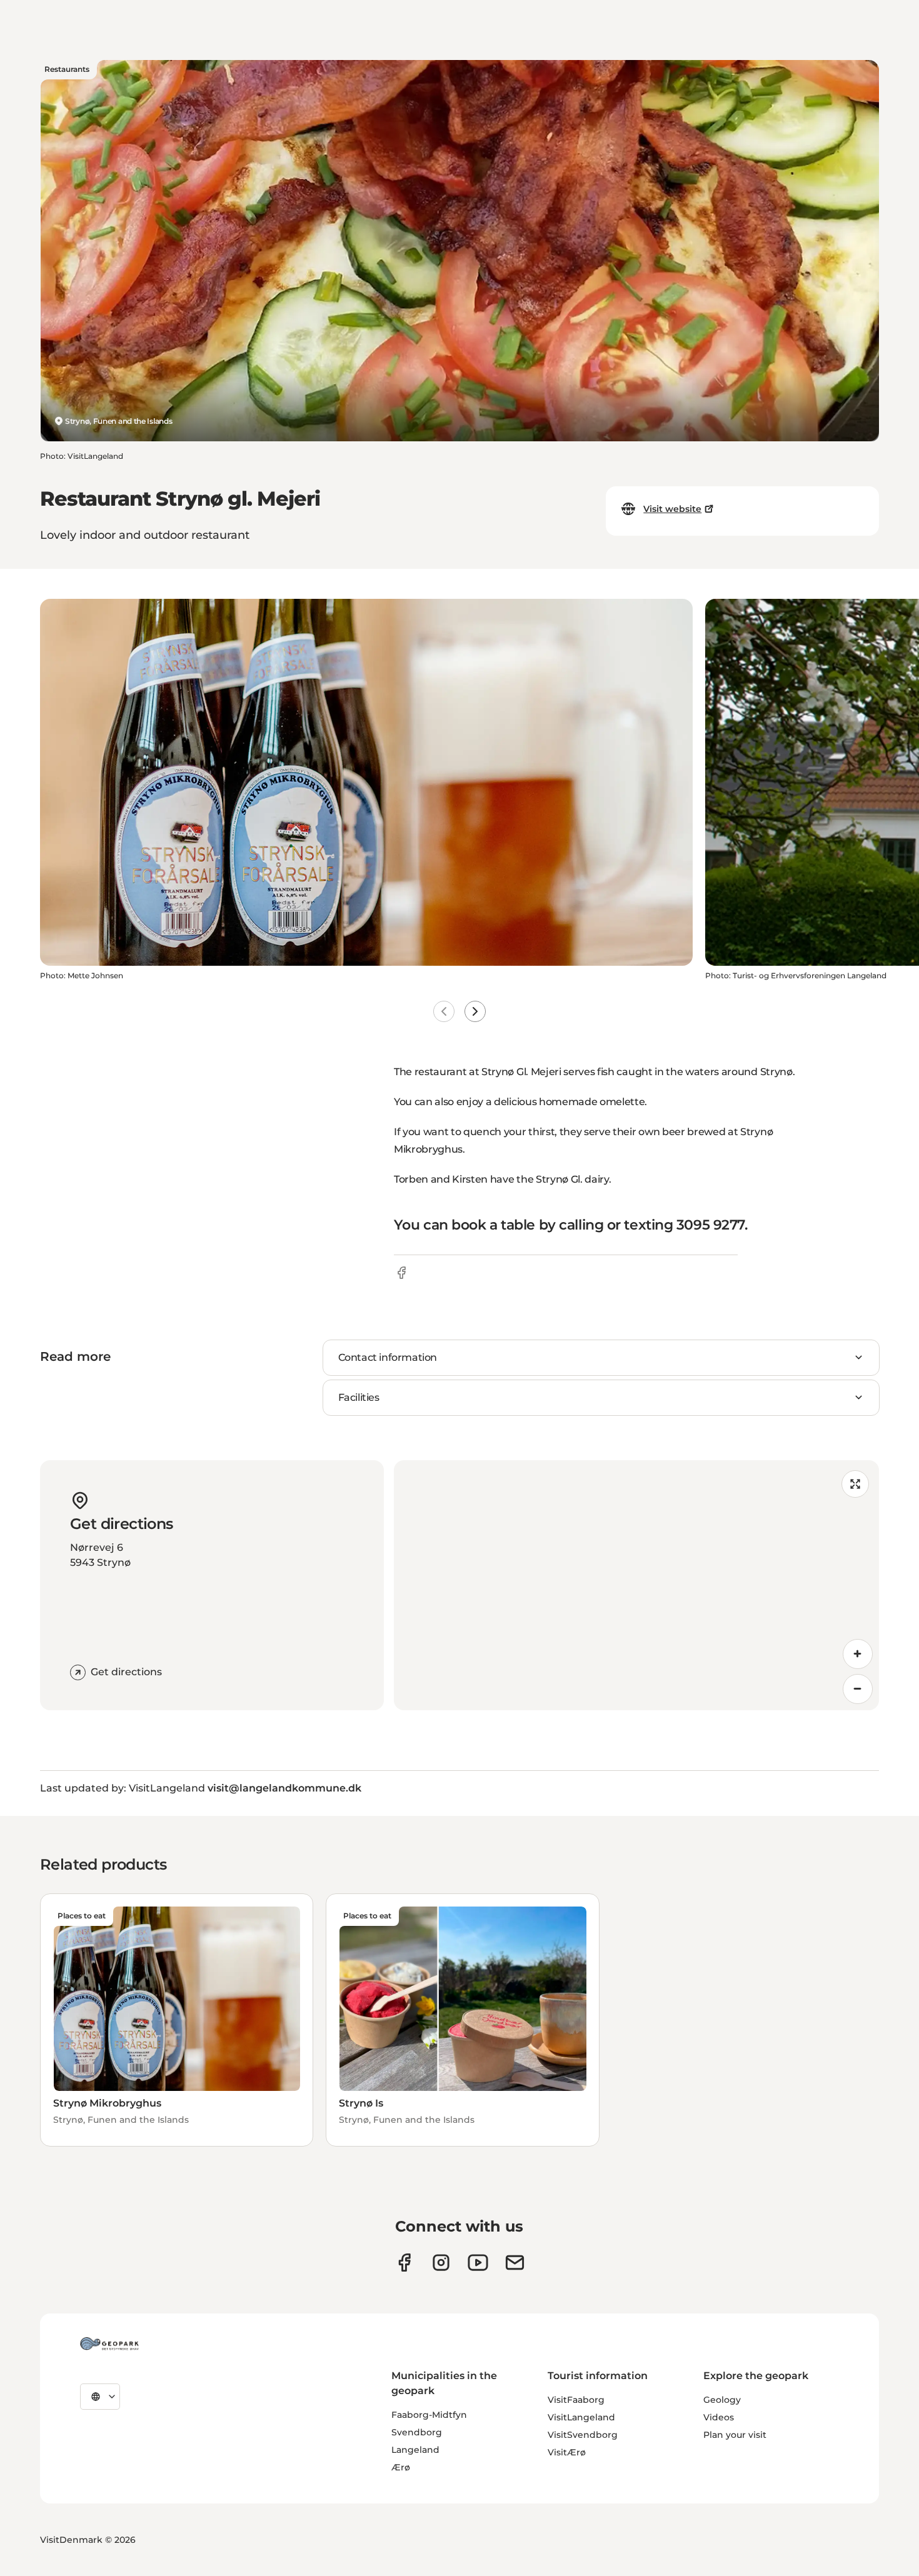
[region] (636, 1585)
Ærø (401, 2467)
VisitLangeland (581, 2417)
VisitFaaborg (576, 2400)
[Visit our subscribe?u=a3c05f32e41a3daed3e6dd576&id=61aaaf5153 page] (515, 2263)
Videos (719, 2417)
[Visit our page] (441, 2263)
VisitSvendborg (583, 2435)
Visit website (672, 509)
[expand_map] (855, 1484)
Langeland (415, 2450)
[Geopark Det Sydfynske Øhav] (109, 2343)
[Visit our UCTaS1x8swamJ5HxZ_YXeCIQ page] (478, 2263)
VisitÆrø (567, 2452)
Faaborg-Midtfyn (429, 2415)
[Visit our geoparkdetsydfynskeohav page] (404, 2263)
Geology (722, 2400)
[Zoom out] (858, 1689)
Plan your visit (735, 2435)
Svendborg (417, 2432)
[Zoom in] (858, 1654)
